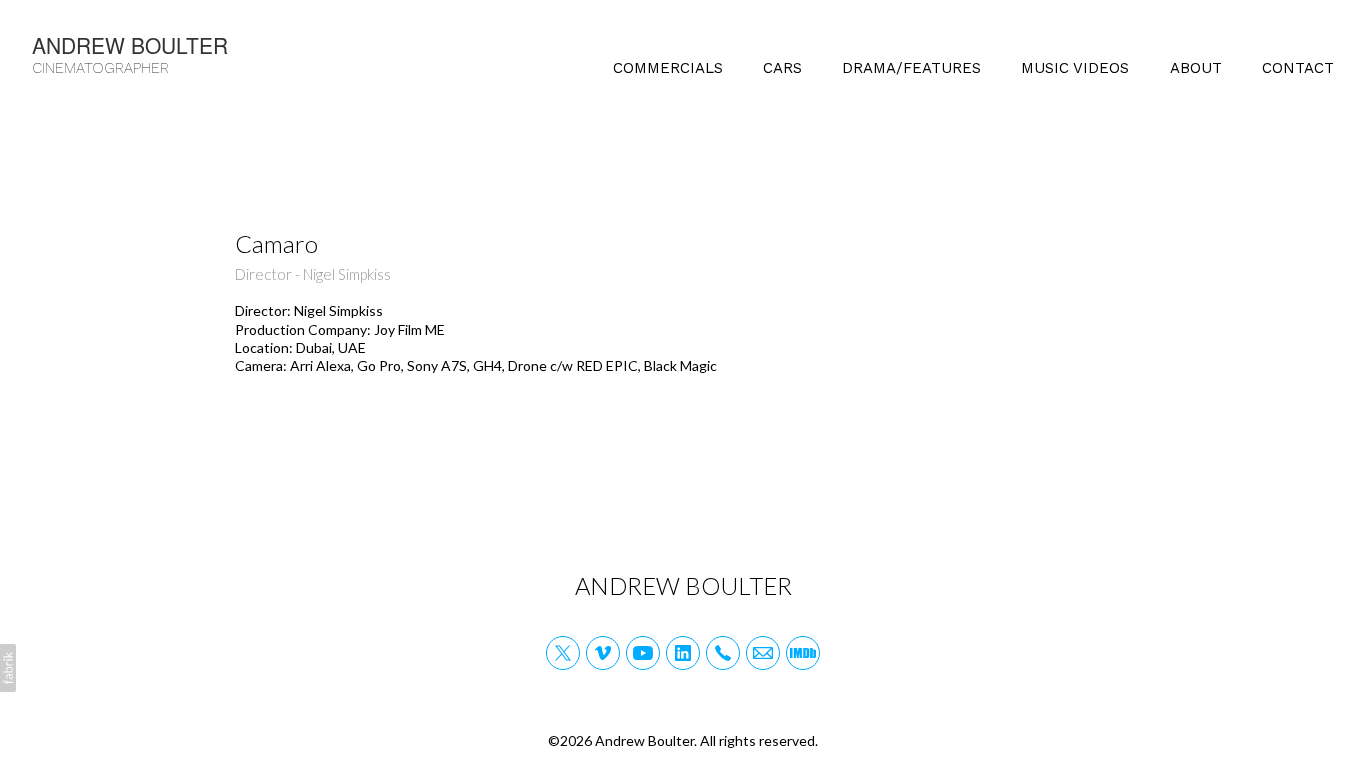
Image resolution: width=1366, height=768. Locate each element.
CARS (782, 68)
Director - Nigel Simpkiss (313, 274)
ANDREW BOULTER (683, 585)
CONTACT (1298, 68)
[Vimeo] (603, 653)
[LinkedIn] (683, 653)
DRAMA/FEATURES (911, 68)
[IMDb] (803, 653)
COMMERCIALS (668, 68)
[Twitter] (563, 653)
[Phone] (723, 653)
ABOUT (1196, 68)
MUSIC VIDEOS (1075, 68)
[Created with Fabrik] (8, 668)
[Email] (763, 653)
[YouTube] (643, 653)
